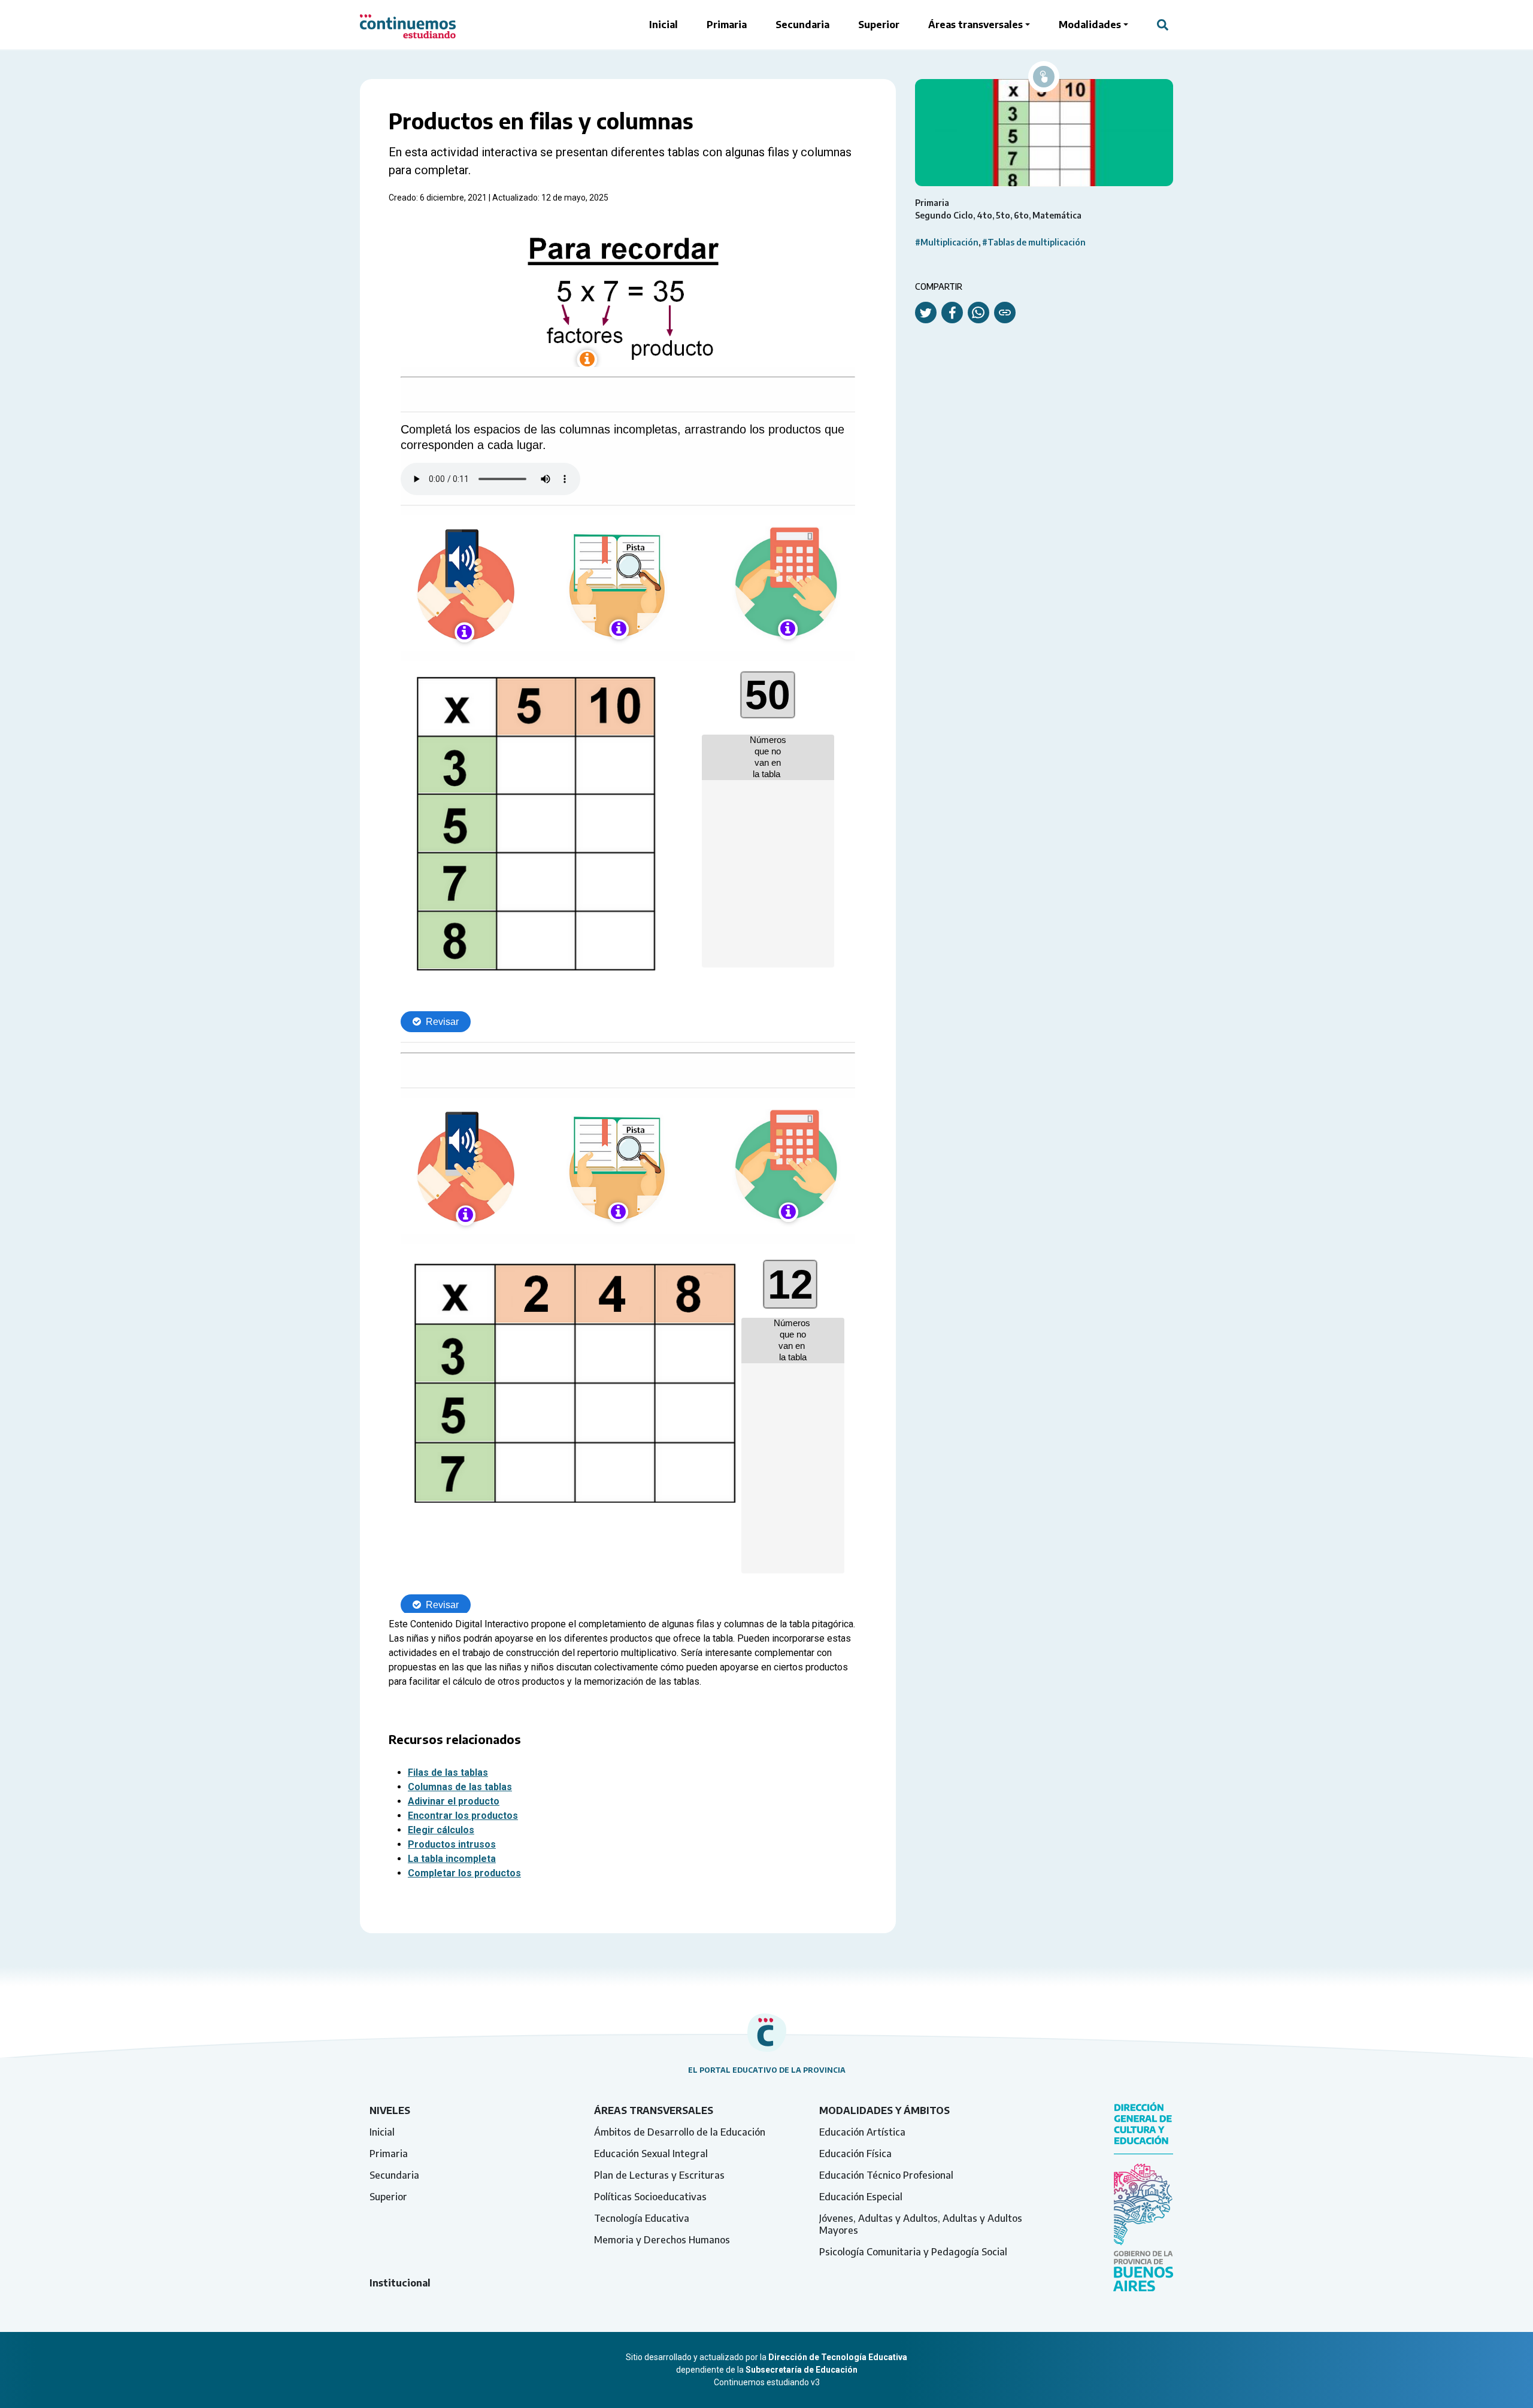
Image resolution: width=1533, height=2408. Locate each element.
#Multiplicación (947, 242)
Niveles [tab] (390, 2110)
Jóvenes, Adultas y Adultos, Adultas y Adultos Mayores (921, 2224)
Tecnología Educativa (642, 2218)
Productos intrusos (452, 1844)
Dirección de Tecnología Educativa (838, 2357)
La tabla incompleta (452, 1859)
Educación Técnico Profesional (886, 2175)
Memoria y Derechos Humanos (662, 2240)
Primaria (727, 25)
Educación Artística (862, 2132)
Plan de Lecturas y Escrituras (659, 2175)
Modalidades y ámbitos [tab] (884, 2110)
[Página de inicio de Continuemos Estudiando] (408, 25)
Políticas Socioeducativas (650, 2197)
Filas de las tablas (448, 1772)
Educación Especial (861, 2197)
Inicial (664, 25)
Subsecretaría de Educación (802, 2370)
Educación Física (855, 2154)
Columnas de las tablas (460, 1787)
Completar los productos (464, 1873)
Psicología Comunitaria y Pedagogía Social (913, 2252)
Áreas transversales (975, 25)
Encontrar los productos (463, 1816)
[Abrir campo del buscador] (1163, 25)
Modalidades (1090, 25)
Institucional (400, 2283)
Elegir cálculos (441, 1830)
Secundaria (802, 25)
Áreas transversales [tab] (654, 2110)
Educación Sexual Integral (651, 2154)
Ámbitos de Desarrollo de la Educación (680, 2132)
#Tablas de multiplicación (1034, 242)
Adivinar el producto (454, 1801)
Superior (879, 25)
